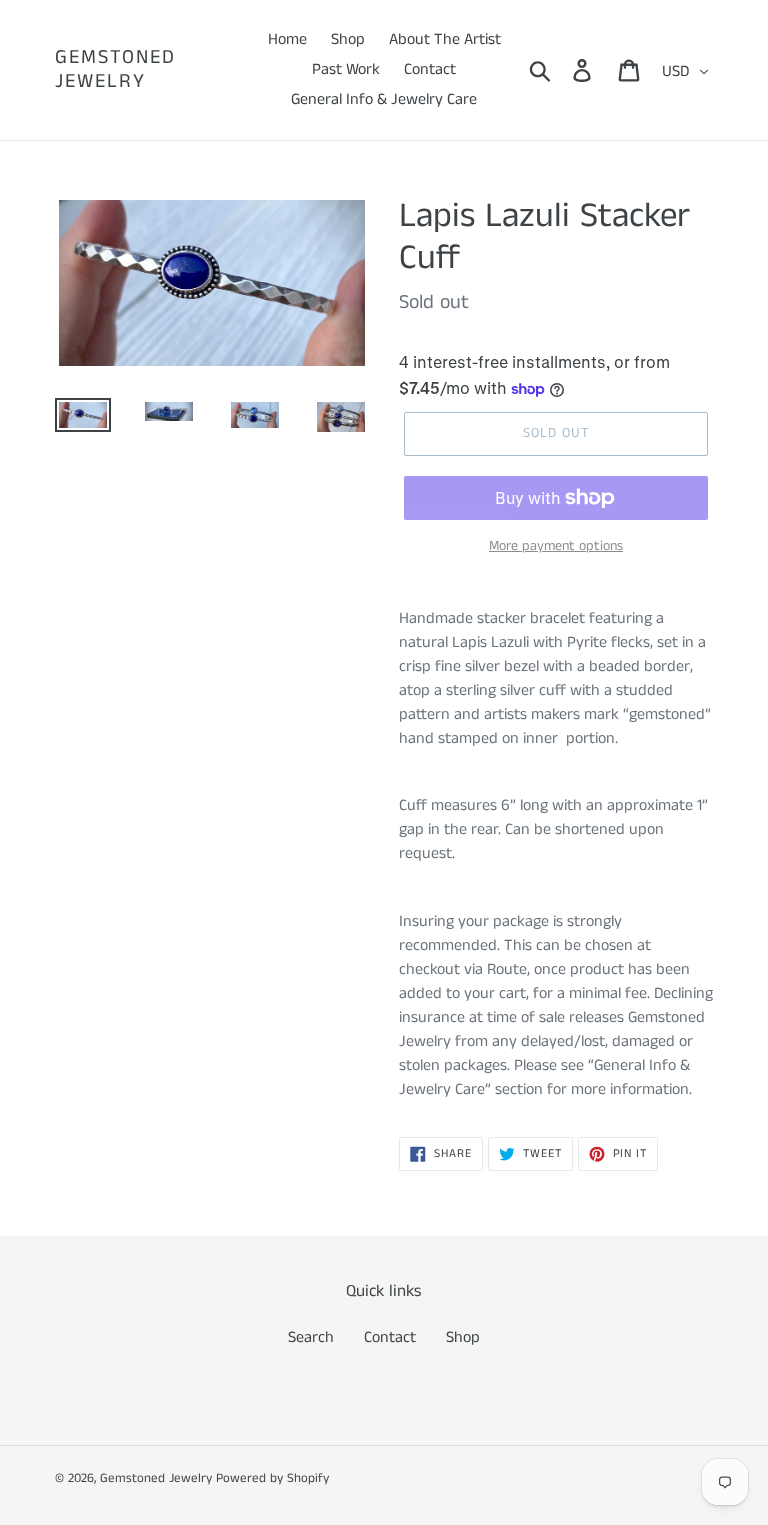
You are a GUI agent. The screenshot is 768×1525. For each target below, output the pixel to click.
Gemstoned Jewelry (115, 70)
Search (311, 1337)
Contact (390, 1337)
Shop (463, 1337)
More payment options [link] (556, 546)
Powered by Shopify (272, 1478)
